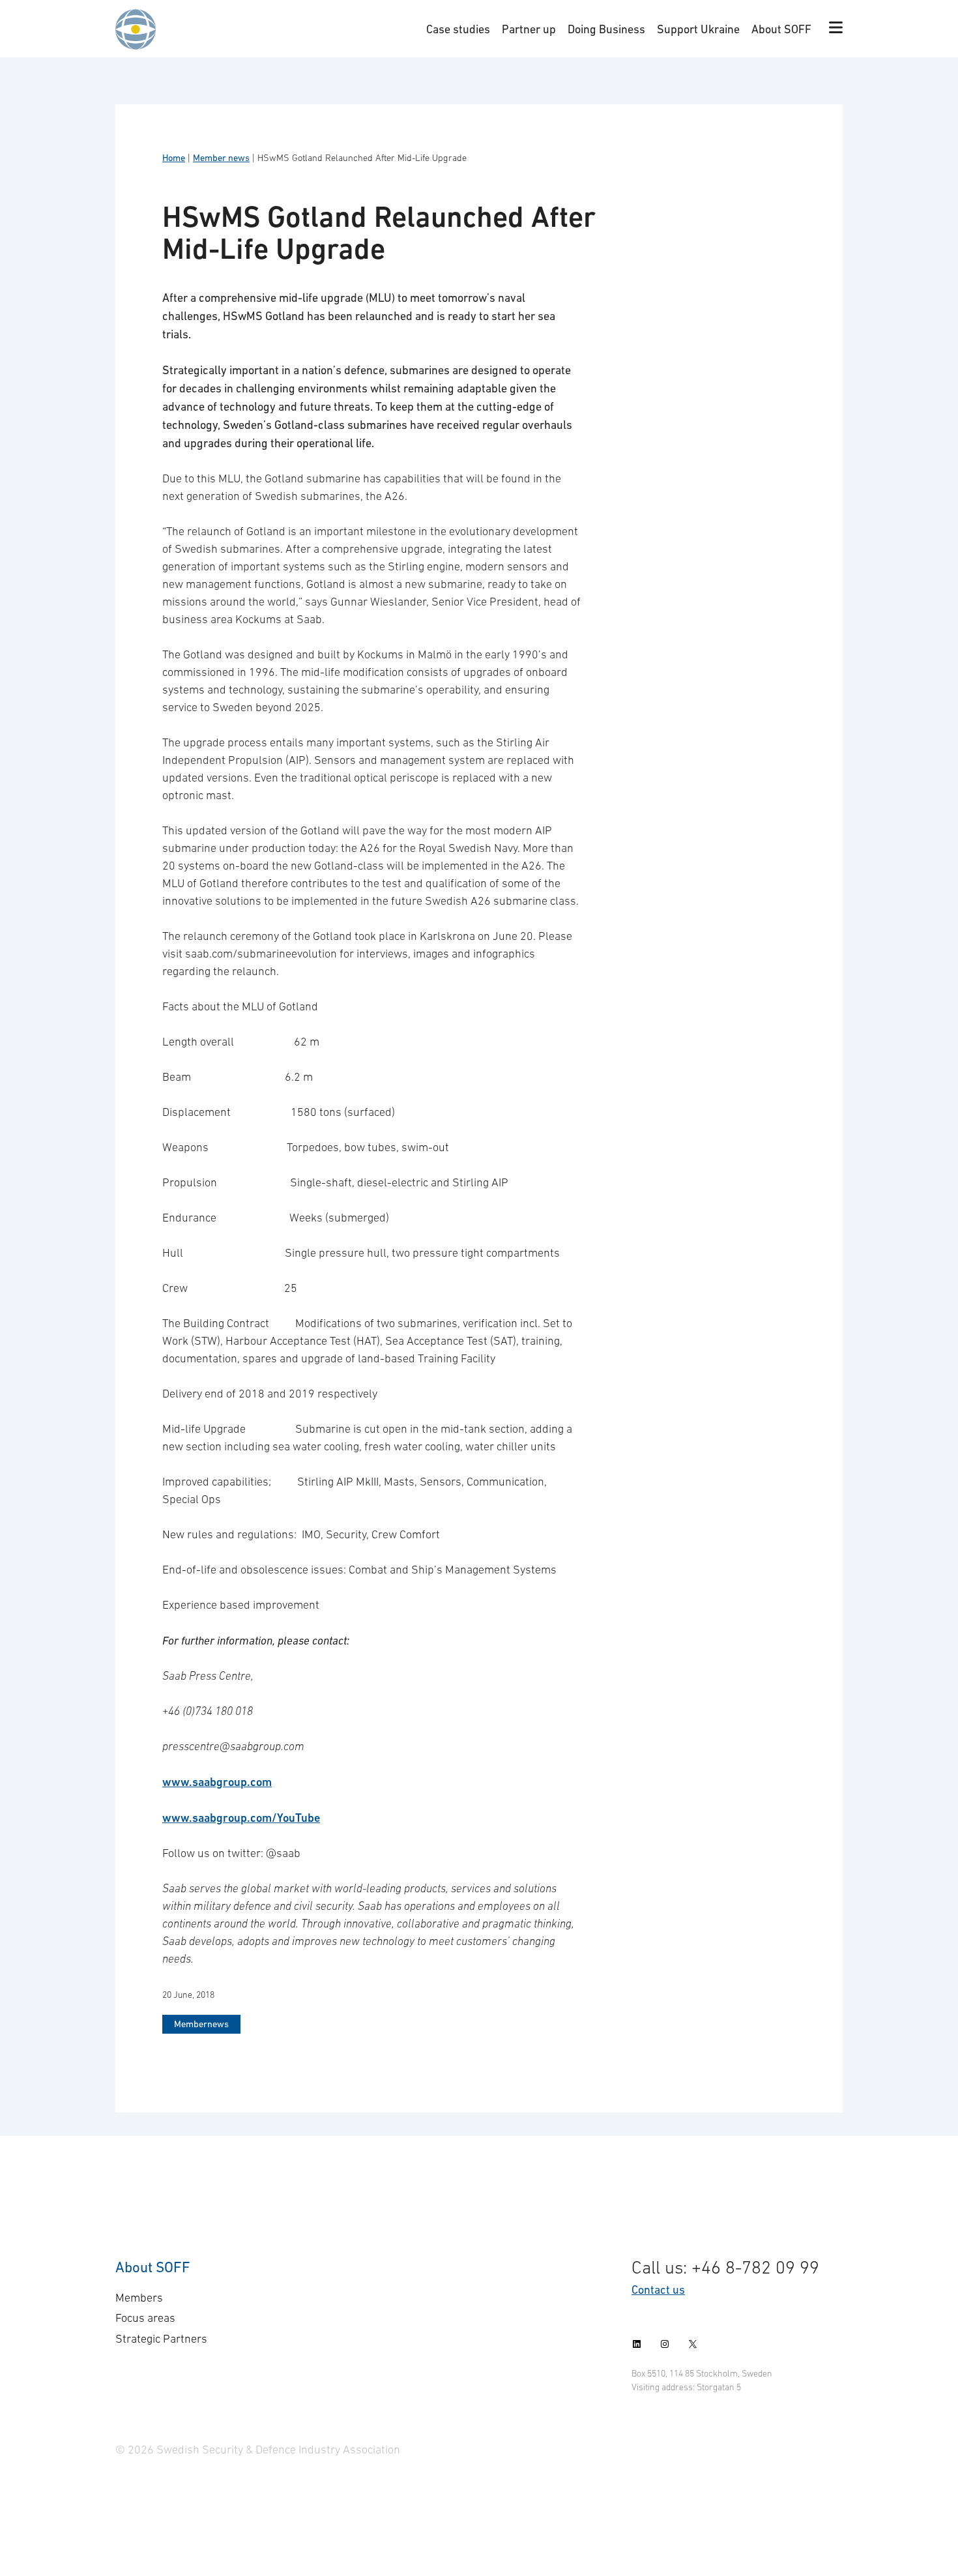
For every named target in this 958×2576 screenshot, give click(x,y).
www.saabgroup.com (217, 1782)
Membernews (201, 2024)
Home (174, 158)
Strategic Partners (161, 2339)
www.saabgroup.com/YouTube (241, 1818)
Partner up (529, 29)
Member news (221, 158)
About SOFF (781, 29)
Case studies (458, 29)
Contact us (658, 2290)
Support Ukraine (698, 29)
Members (139, 2298)
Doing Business (606, 29)
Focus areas (145, 2318)
